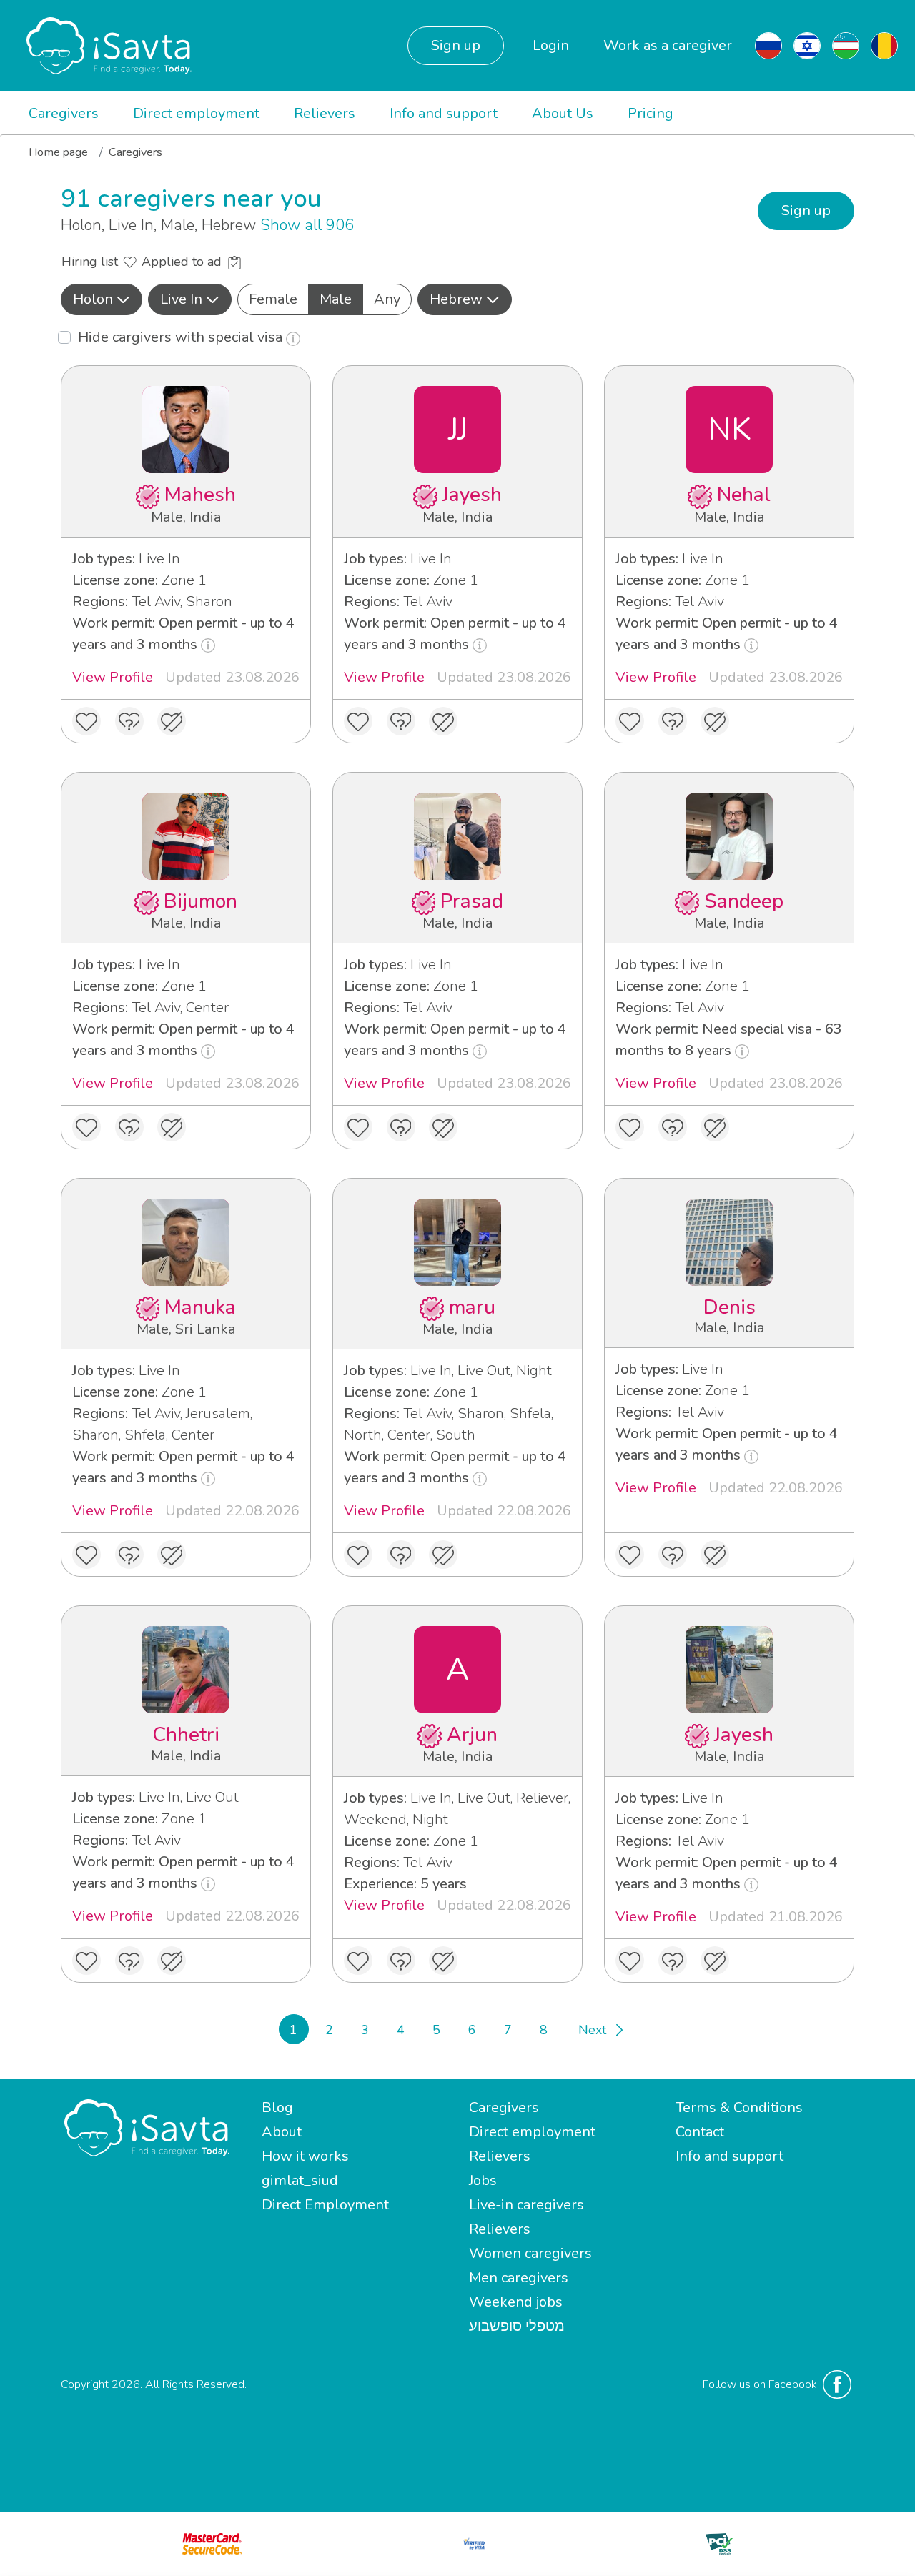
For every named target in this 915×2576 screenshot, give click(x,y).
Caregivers (64, 113)
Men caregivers (519, 2278)
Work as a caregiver (668, 45)
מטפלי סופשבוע (517, 2326)
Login (551, 45)
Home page (58, 152)
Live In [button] (181, 299)
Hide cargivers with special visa (182, 337)
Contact (700, 2132)
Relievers (325, 113)
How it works (305, 2156)
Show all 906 (307, 225)
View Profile (113, 677)
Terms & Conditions (739, 2107)
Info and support (444, 113)
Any (387, 299)
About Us (563, 113)
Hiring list (91, 262)
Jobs (483, 2180)
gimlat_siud (300, 2180)
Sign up (456, 45)
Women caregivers (530, 2253)
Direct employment (196, 113)
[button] (102, 299)
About (282, 2132)
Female (273, 299)
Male (336, 299)
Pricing (651, 113)
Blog (277, 2107)
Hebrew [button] (456, 299)
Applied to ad (183, 262)
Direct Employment (325, 2205)
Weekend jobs (516, 2302)
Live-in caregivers (526, 2205)
